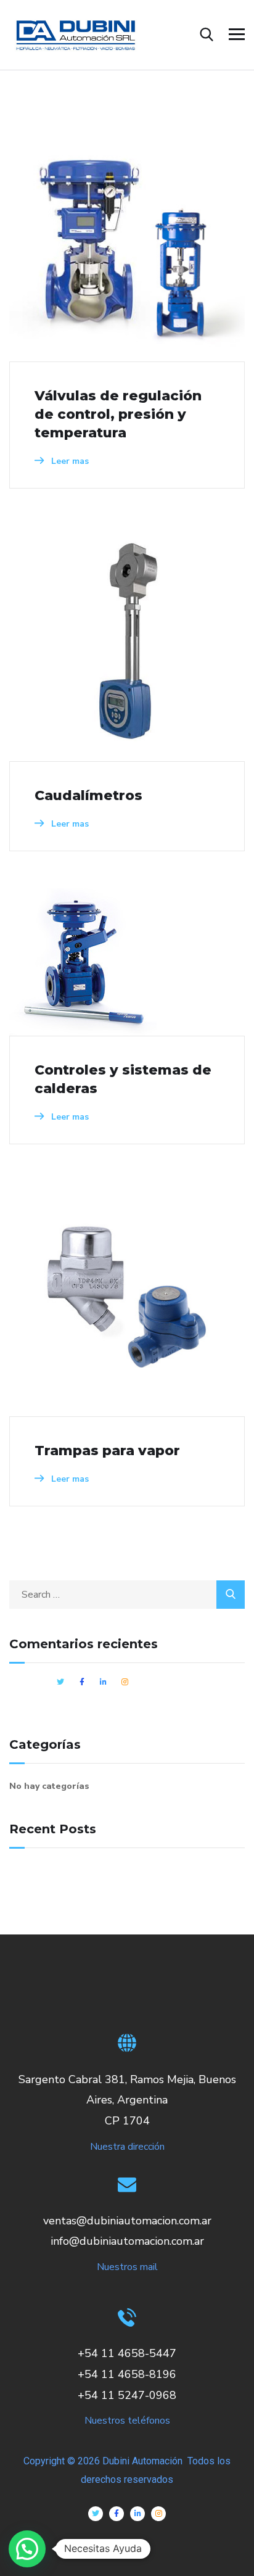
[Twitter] (96, 2514)
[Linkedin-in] (137, 2514)
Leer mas (69, 461)
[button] (27, 2549)
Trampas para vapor (107, 1451)
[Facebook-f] (117, 2514)
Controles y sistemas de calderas (123, 1079)
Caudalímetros (88, 795)
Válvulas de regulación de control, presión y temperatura (118, 414)
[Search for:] (127, 1595)
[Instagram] (158, 2514)
